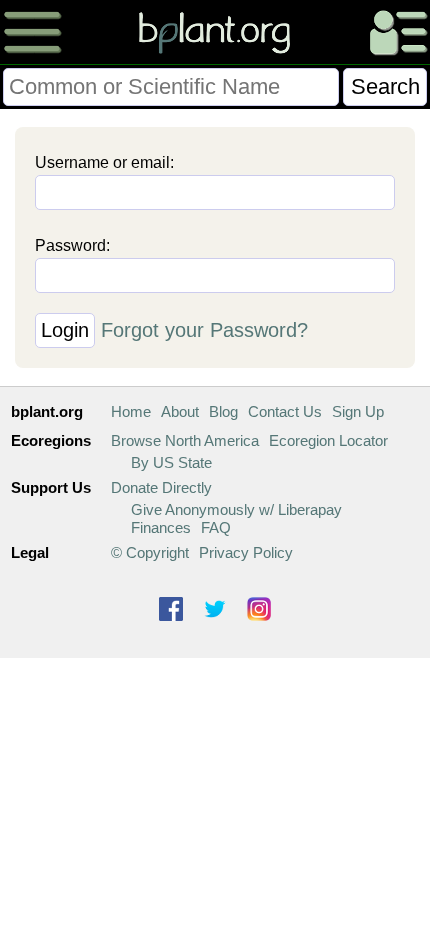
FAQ (216, 527)
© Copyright (150, 552)
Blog (223, 411)
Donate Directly (161, 487)
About (180, 411)
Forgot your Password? (204, 330)
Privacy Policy (246, 552)
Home (131, 411)
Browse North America (185, 440)
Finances (161, 527)
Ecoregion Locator (328, 440)
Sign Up (358, 411)
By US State (171, 462)
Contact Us (285, 411)
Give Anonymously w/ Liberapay (236, 509)
